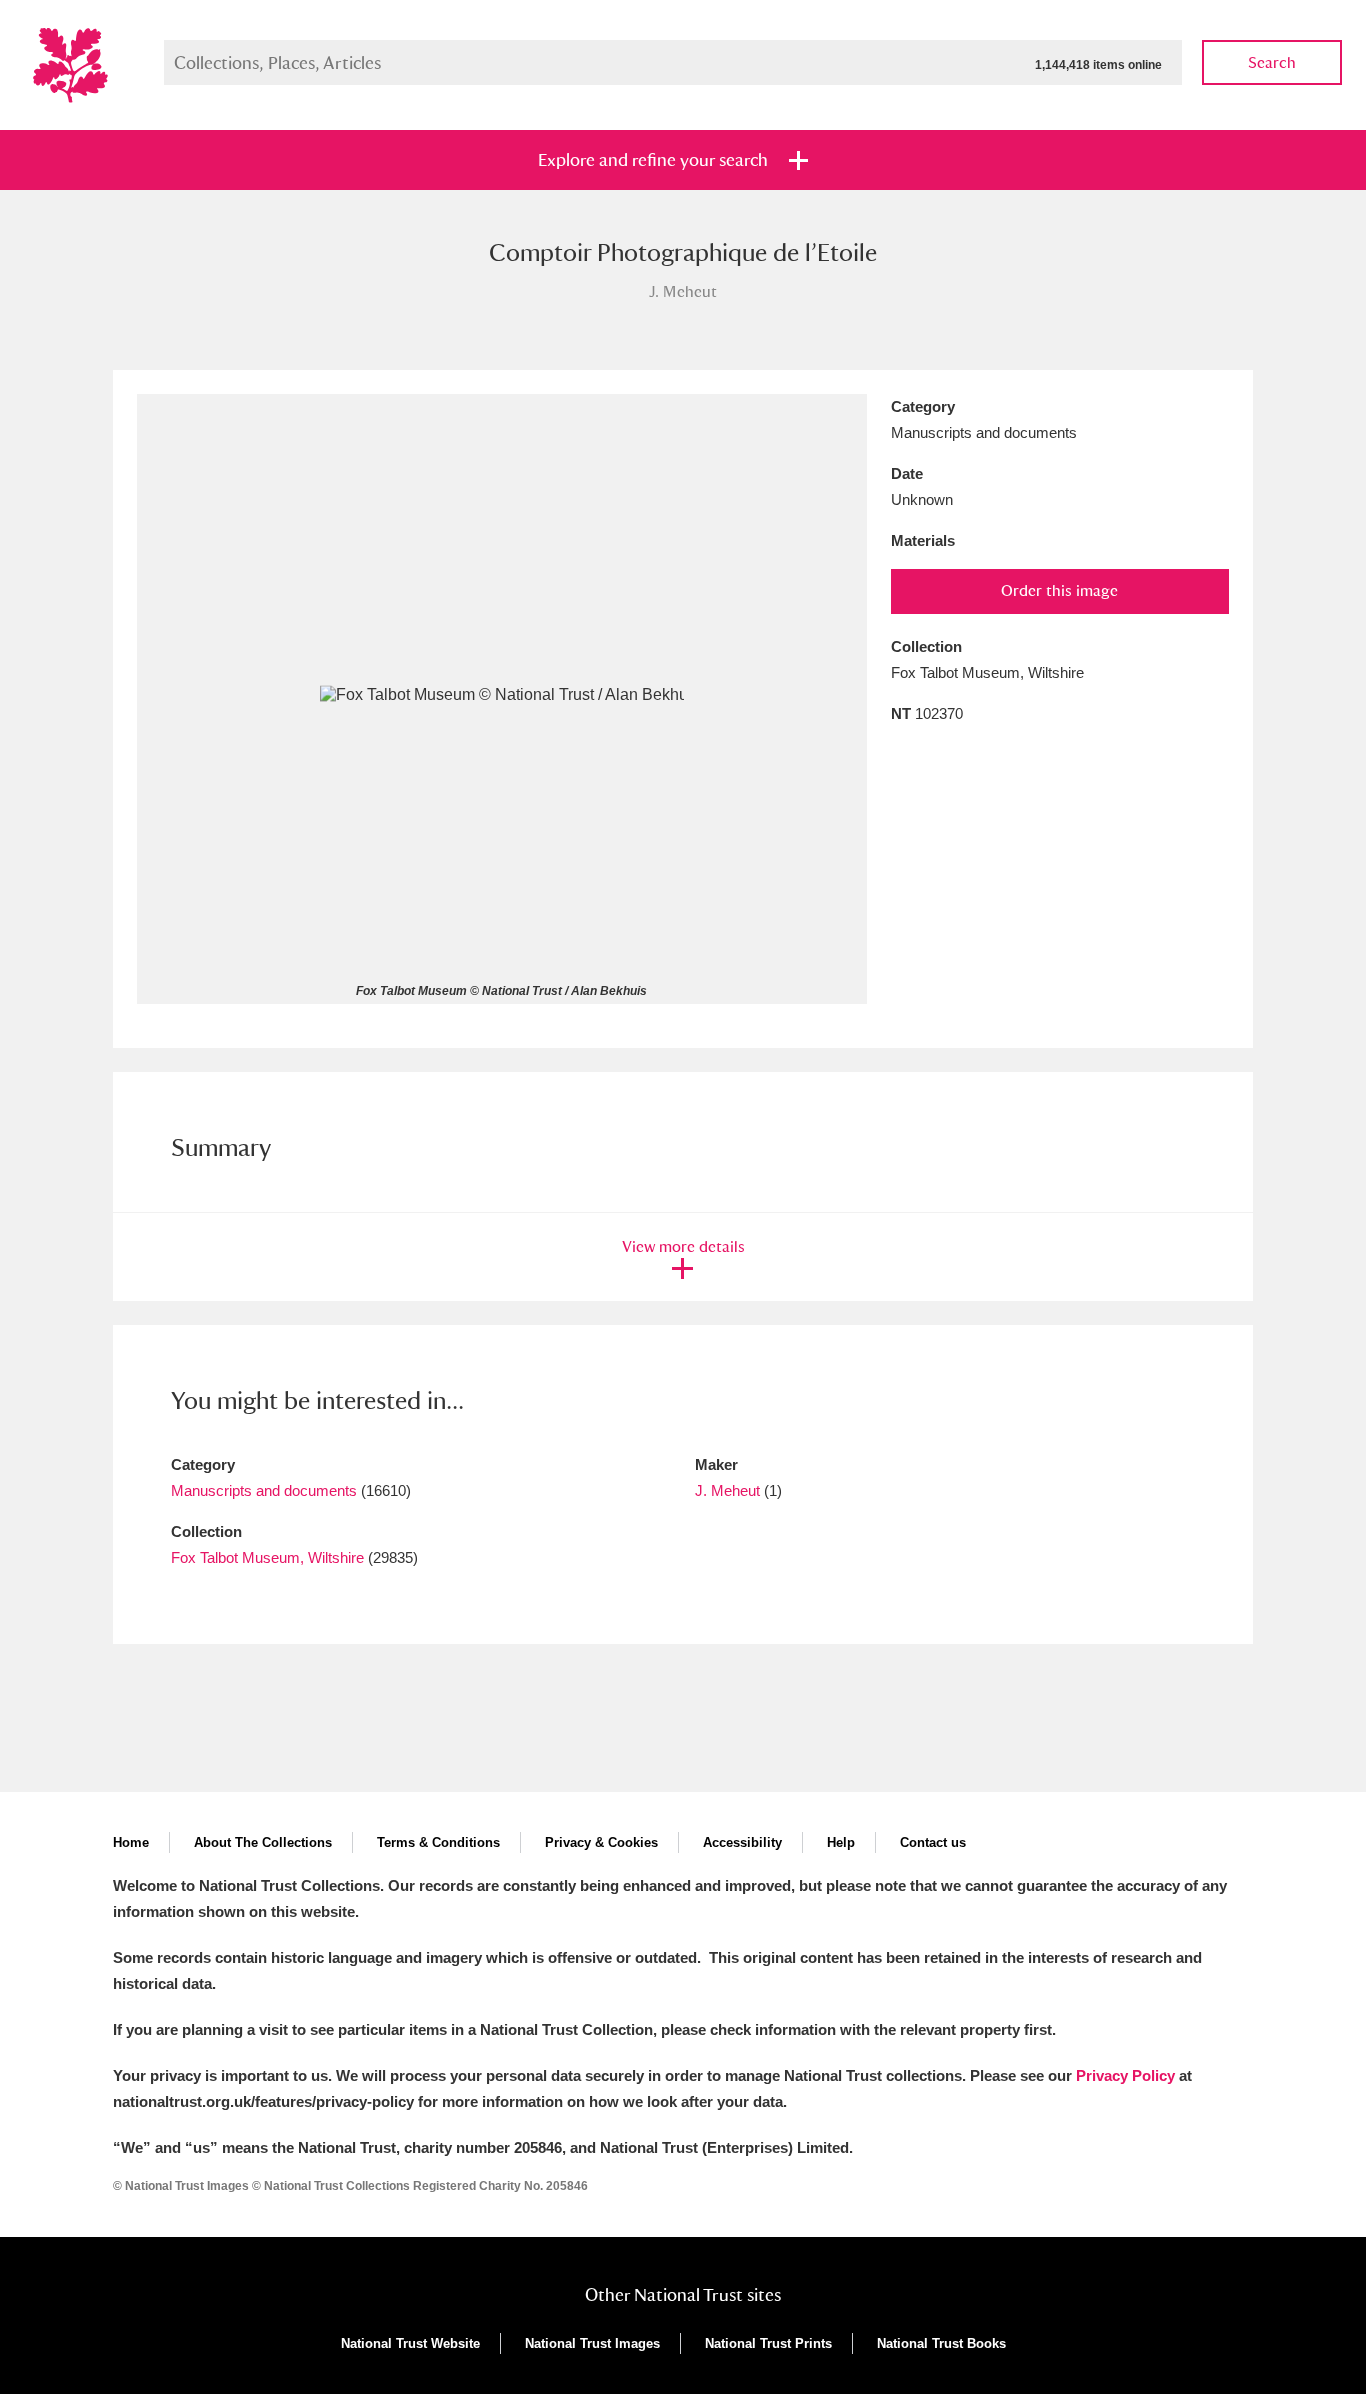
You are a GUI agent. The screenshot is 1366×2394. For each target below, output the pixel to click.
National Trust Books (941, 2343)
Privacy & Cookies (601, 1842)
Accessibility (742, 1842)
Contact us (933, 1842)
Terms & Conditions (438, 1842)
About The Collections (263, 1842)
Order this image (1059, 590)
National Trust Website (410, 2343)
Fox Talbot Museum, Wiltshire (267, 1557)
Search (1272, 62)
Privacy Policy (1125, 2075)
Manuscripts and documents (264, 1490)
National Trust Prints (768, 2343)
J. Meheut (727, 1490)
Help (841, 1842)
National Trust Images (592, 2343)
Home (131, 1842)
